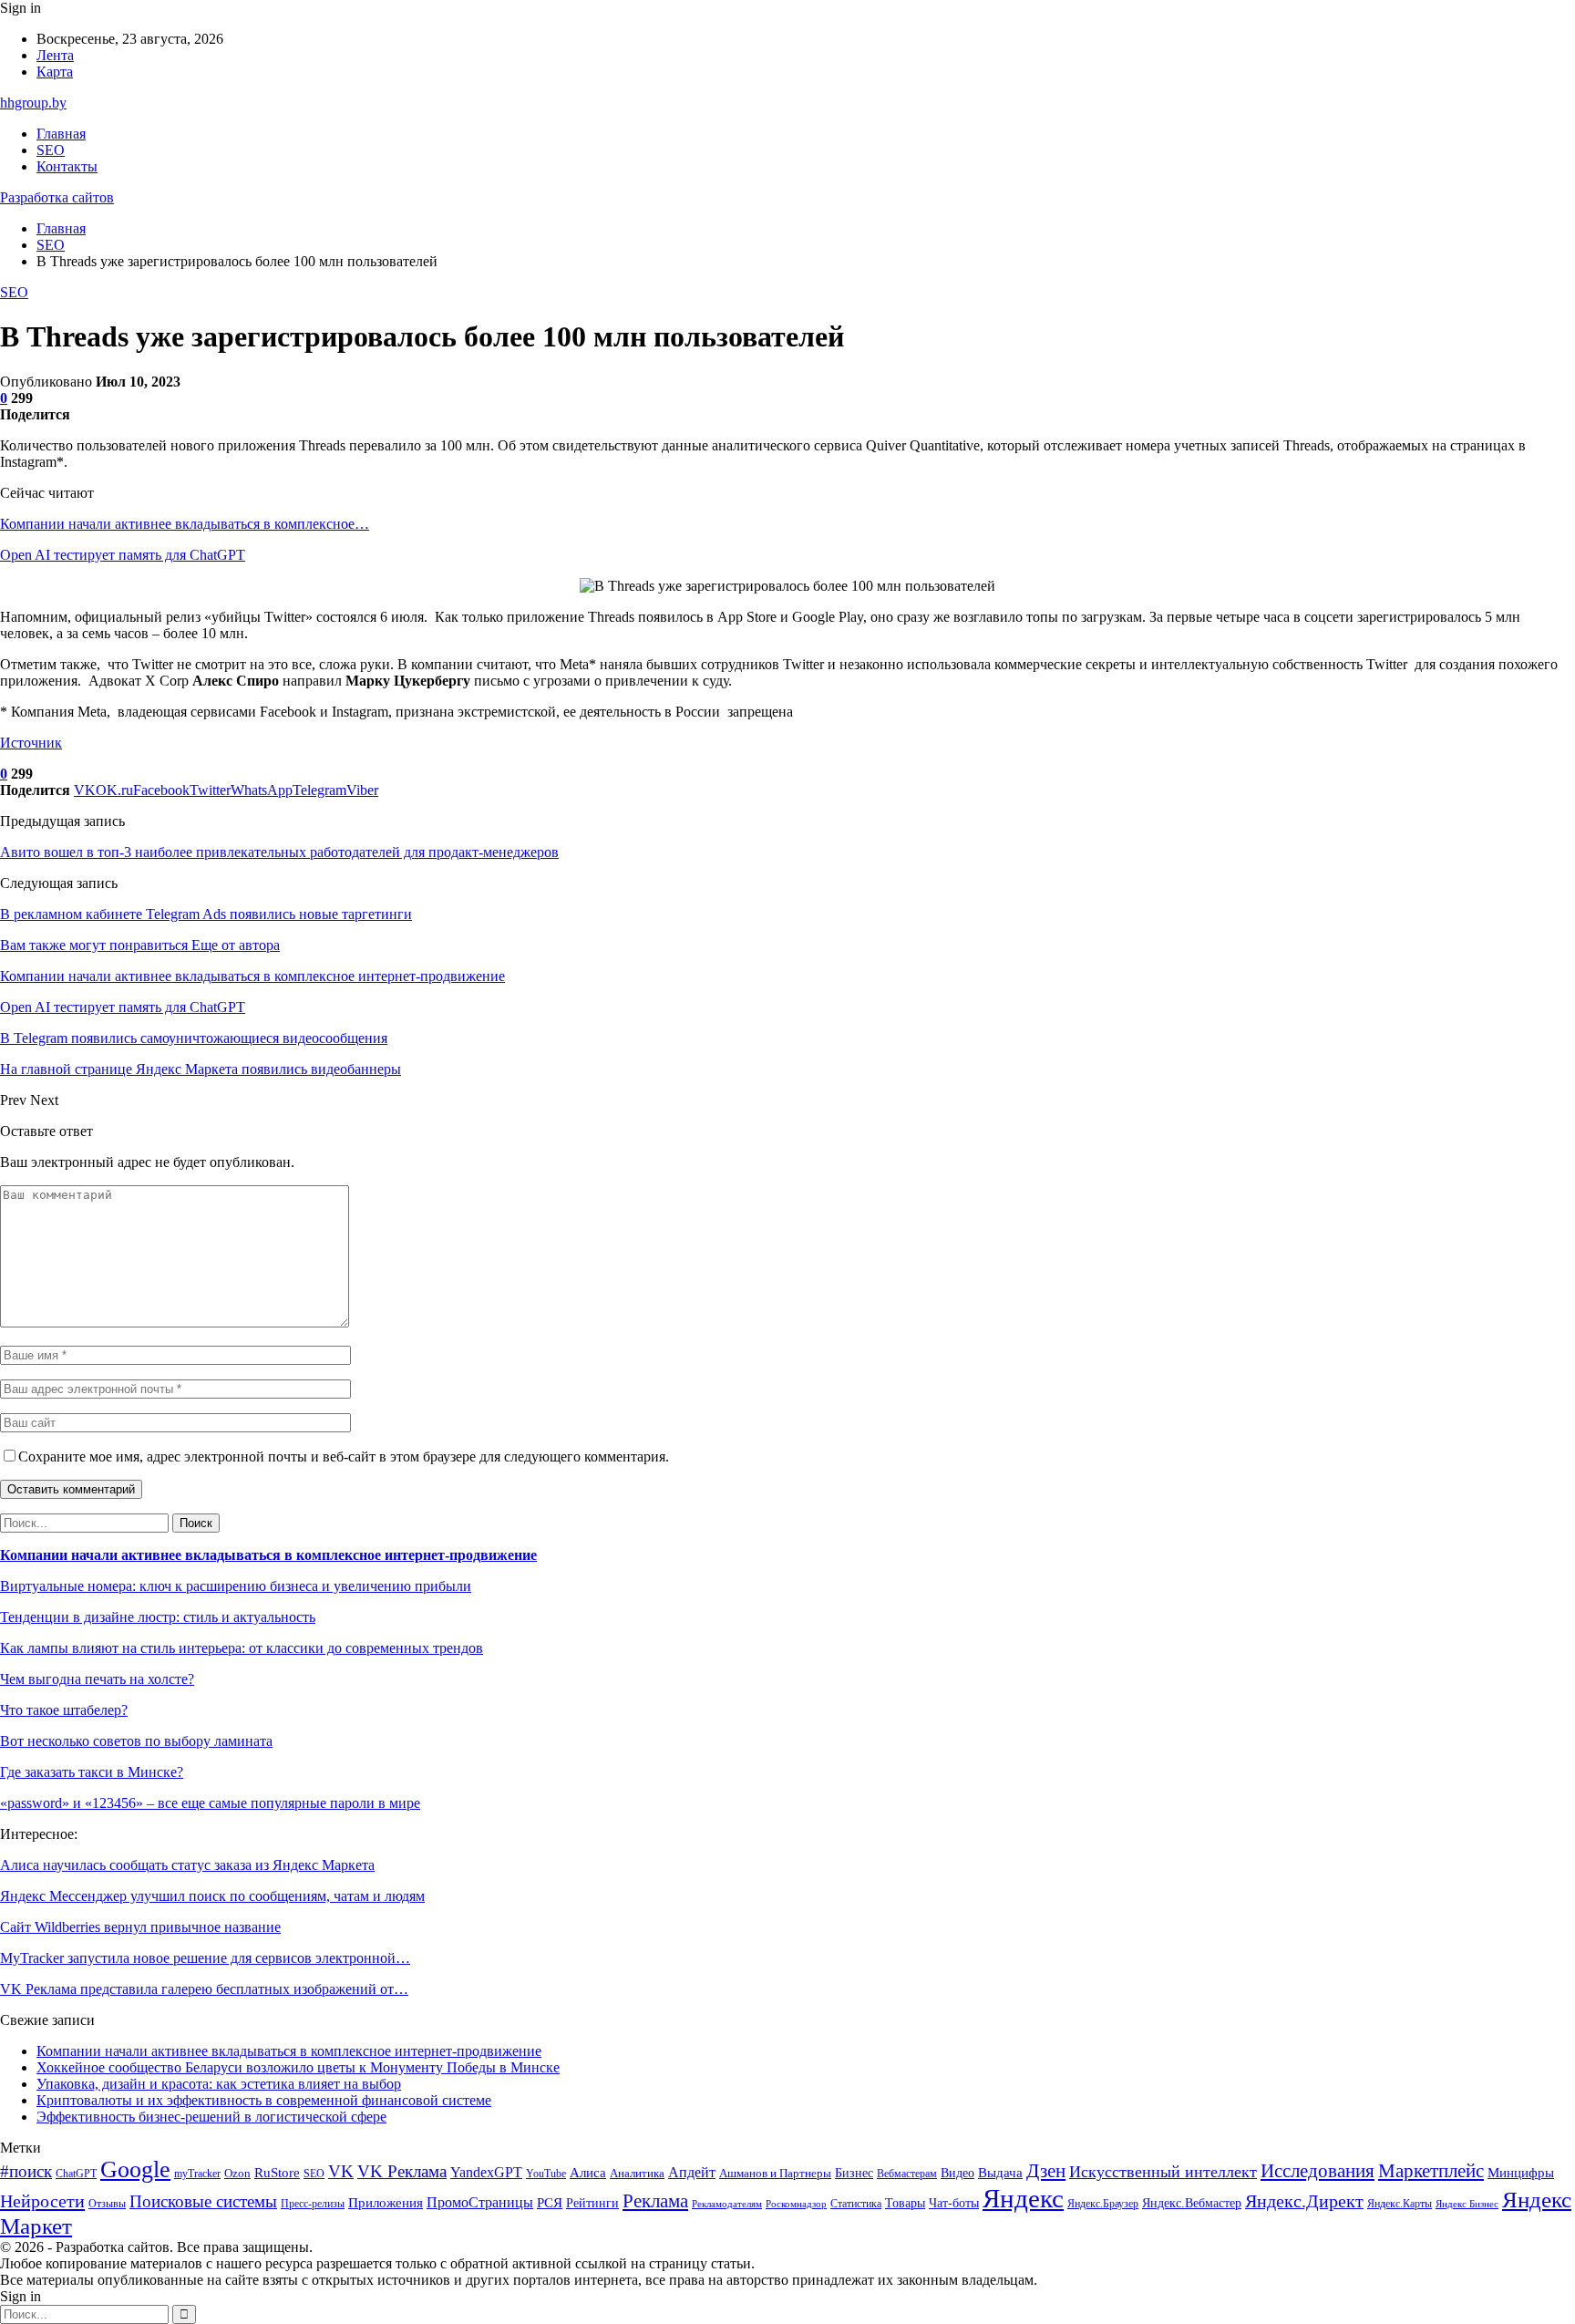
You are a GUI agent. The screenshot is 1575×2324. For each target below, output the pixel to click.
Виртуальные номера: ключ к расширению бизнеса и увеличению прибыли (236, 1586)
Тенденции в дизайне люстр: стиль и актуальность (158, 1617)
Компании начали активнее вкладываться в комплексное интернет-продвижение (268, 1555)
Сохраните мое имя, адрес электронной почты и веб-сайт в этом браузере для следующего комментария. (344, 1456)
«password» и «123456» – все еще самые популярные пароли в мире (210, 1803)
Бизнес (854, 2173)
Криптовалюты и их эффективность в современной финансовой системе (264, 2100)
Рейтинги (592, 2203)
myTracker (197, 2174)
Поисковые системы (203, 2201)
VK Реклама (402, 2171)
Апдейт (692, 2172)
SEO (51, 150)
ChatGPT (76, 2174)
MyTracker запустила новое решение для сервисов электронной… (205, 1958)
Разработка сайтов (57, 197)
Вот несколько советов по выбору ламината (136, 1741)
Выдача (1000, 2173)
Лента (55, 55)
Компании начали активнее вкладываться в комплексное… (185, 524)
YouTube (546, 2174)
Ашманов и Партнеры (775, 2173)
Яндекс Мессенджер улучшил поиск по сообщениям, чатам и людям (212, 1896)
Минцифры (1521, 2173)
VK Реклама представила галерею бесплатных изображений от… (204, 1989)
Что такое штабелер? (64, 1710)
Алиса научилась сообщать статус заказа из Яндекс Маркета (187, 1865)
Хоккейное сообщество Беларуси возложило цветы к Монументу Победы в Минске (298, 2067)
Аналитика (637, 2173)
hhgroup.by (33, 103)
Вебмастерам (907, 2174)
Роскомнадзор (796, 2204)
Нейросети (42, 2201)
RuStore (277, 2173)
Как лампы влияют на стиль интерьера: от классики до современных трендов (242, 1648)
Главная (61, 134)
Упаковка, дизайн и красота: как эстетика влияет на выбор (219, 2084)
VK (341, 2171)
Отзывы (107, 2204)
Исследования (1318, 2171)
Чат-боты (954, 2203)
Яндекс (1023, 2198)
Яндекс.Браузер (1103, 2204)
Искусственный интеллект (1163, 2172)
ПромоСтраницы (480, 2202)
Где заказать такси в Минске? (92, 1772)
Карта (55, 72)
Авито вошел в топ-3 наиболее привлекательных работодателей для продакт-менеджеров (279, 852)
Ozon (237, 2173)
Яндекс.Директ (1304, 2201)
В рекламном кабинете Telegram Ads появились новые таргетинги (206, 914)
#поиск (26, 2171)
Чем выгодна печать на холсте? (97, 1679)
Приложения (386, 2203)
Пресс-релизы (313, 2204)
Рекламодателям (727, 2204)
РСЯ (550, 2203)
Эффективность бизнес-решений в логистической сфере (211, 2117)
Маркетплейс (1431, 2171)
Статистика (856, 2204)
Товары (905, 2203)
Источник (31, 743)
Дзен (1046, 2171)
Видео (957, 2173)
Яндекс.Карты (1400, 2204)
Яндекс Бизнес (1467, 2204)
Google (135, 2169)
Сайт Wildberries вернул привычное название (140, 1927)
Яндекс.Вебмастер (1192, 2203)
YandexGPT (486, 2172)
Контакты (67, 166)
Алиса (588, 2173)
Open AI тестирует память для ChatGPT (123, 555)
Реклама (655, 2201)
